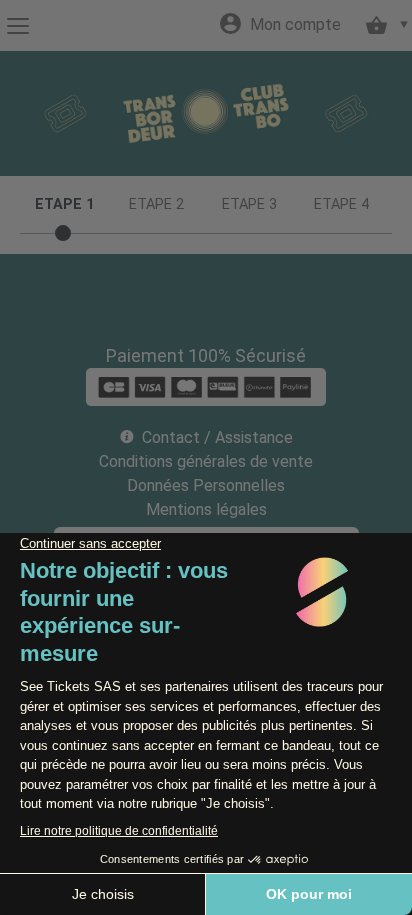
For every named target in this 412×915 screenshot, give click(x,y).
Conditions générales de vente (206, 461)
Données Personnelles (206, 485)
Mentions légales (206, 509)
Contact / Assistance (217, 437)
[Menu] (17, 26)
